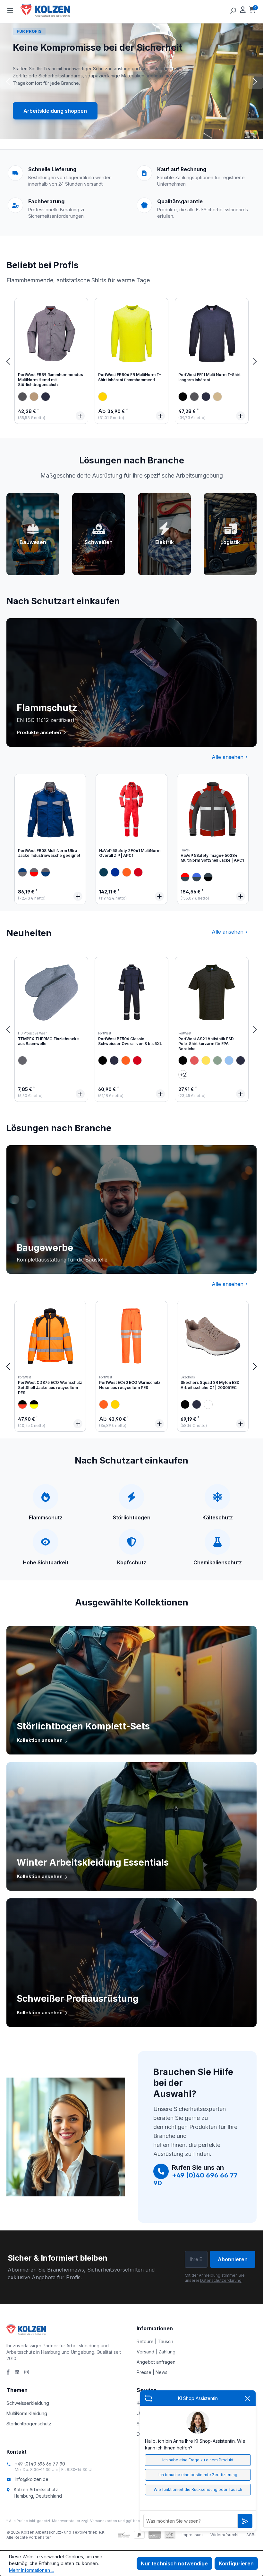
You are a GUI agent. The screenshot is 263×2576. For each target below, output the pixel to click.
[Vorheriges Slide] (8, 81)
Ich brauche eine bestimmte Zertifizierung (198, 2475)
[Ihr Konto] (243, 10)
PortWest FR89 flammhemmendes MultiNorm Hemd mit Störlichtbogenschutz (51, 380)
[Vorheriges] (8, 361)
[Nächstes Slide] (255, 81)
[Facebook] (8, 2372)
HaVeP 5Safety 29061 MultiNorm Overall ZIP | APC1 (130, 853)
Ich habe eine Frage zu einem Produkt (198, 2460)
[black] (103, 1060)
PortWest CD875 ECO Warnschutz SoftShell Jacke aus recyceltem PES (50, 1387)
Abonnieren (233, 2259)
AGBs (251, 2535)
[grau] (22, 397)
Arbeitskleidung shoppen (55, 111)
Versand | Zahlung (156, 2352)
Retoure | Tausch (155, 2341)
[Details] (80, 416)
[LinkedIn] (17, 2372)
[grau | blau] (22, 872)
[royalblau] (115, 872)
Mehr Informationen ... (32, 2570)
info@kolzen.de (32, 2479)
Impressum (192, 2535)
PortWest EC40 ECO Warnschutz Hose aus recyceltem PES (130, 1385)
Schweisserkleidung (28, 2403)
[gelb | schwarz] (34, 1404)
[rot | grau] (34, 872)
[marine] (104, 872)
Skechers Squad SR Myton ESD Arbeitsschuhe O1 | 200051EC (210, 1385)
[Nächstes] (255, 361)
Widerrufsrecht (225, 2535)
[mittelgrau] (22, 1060)
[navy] (46, 397)
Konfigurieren (236, 2563)
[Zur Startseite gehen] (53, 10)
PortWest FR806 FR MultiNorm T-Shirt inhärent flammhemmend (130, 377)
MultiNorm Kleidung (27, 2413)
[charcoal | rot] (185, 877)
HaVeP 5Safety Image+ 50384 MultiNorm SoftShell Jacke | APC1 (212, 858)
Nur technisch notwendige (174, 2563)
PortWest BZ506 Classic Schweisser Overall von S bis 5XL (130, 1041)
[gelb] (103, 397)
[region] (131, 361)
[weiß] (208, 1404)
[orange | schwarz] (22, 1404)
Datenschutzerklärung (221, 2280)
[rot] (138, 872)
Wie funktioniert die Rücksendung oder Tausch (198, 2489)
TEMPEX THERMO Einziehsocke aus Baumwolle (48, 1041)
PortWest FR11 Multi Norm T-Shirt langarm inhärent (209, 377)
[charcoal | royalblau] (197, 877)
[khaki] (34, 397)
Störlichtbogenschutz (29, 2424)
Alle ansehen (228, 757)
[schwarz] (183, 397)
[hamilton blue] (229, 1060)
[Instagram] (27, 2372)
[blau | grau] (46, 872)
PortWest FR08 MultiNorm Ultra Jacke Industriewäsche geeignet (49, 853)
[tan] (217, 397)
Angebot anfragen (156, 2362)
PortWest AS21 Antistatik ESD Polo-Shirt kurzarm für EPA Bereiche (206, 1044)
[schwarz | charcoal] (208, 877)
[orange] (127, 872)
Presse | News (152, 2372)
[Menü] (10, 10)
